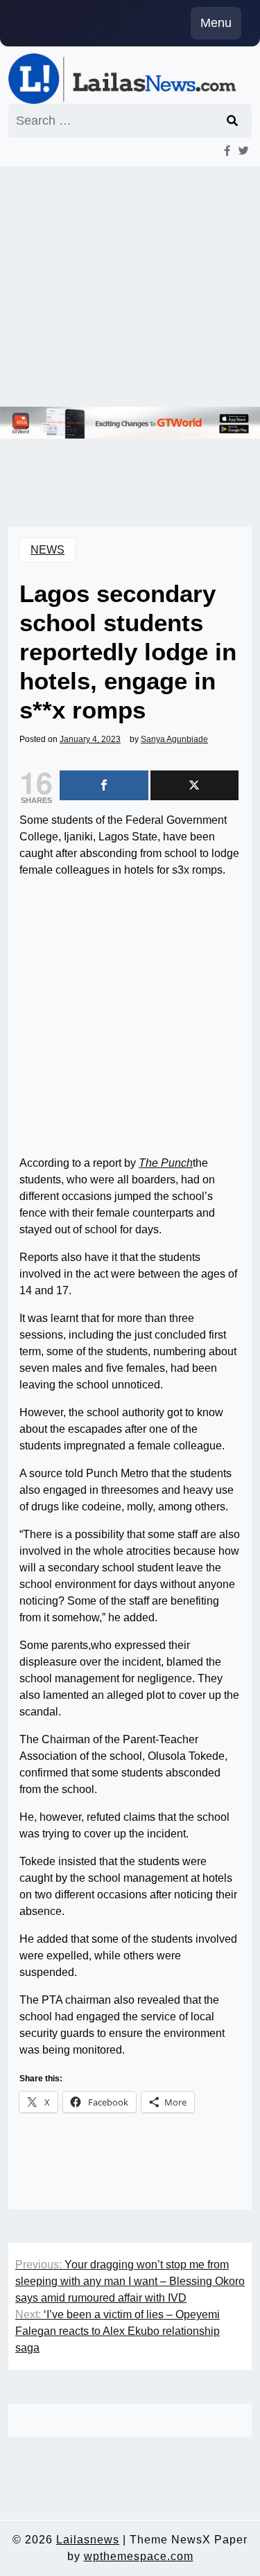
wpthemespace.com (139, 2556)
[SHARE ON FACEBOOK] (104, 785)
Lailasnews (88, 2540)
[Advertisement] (130, 286)
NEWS (47, 550)
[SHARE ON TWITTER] (195, 785)
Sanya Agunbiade (174, 739)
